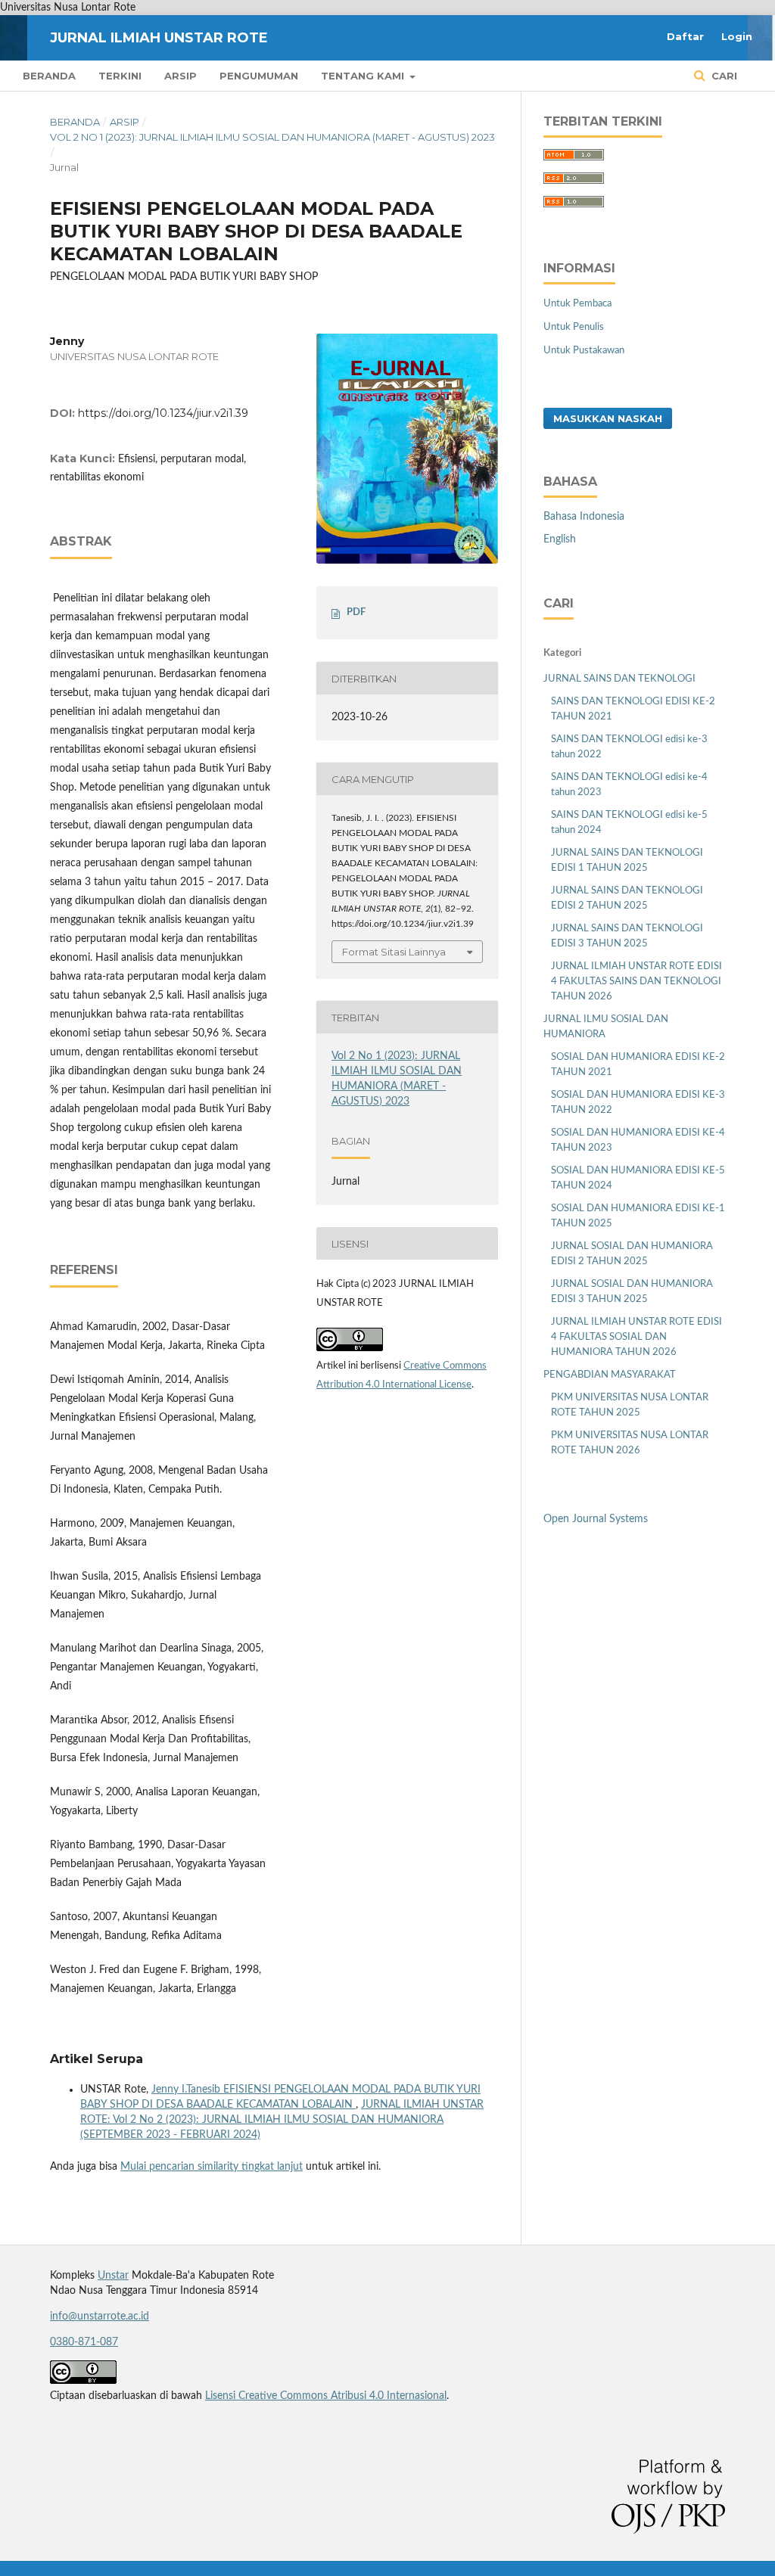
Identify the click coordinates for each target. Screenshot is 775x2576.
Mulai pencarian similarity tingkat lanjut (212, 2167)
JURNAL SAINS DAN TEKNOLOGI (619, 679)
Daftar (685, 36)
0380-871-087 (84, 2342)
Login (737, 36)
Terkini (120, 76)
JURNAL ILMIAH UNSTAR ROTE (159, 38)
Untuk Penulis (574, 327)
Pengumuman (259, 76)
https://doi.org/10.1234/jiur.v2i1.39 (163, 413)
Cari (723, 76)
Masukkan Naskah (608, 418)
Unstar (113, 2276)
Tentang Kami (364, 76)
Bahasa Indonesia (584, 517)
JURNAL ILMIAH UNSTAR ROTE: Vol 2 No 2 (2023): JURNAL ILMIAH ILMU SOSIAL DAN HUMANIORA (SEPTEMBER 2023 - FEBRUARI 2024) (282, 2120)
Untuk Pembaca (577, 304)
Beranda (49, 76)
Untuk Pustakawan (584, 351)
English (560, 539)
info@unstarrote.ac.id (100, 2317)
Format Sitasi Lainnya (394, 952)
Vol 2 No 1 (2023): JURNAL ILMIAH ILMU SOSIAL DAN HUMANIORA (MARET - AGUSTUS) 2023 (272, 137)
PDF (356, 612)
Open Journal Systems (596, 1519)
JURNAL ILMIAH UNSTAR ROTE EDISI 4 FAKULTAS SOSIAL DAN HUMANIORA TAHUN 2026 (636, 1337)
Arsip (181, 76)
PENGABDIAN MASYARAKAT (610, 1375)
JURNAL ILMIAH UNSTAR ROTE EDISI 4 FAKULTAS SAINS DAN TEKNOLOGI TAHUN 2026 (636, 982)
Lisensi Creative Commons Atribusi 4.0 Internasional (326, 2396)
